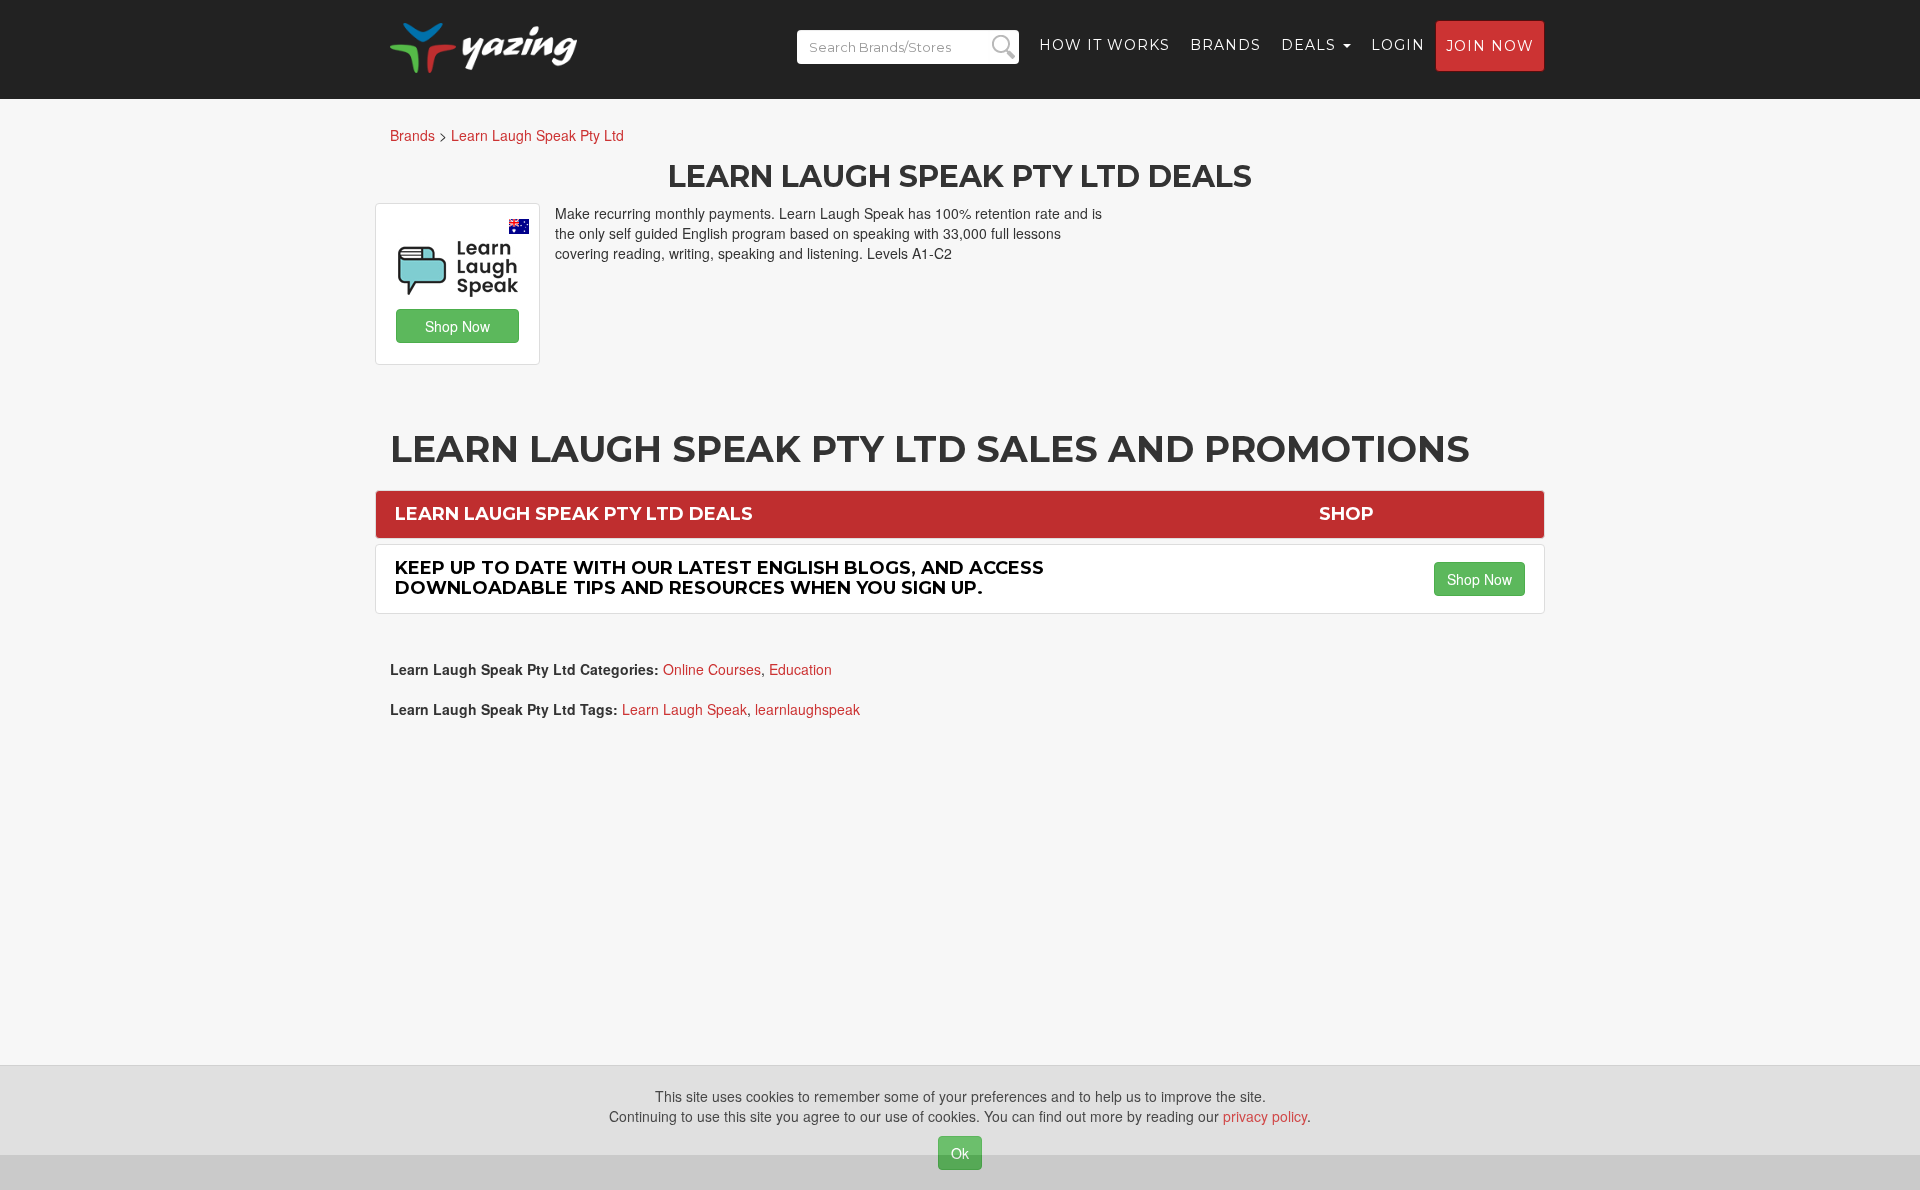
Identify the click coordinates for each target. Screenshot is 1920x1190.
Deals (1311, 45)
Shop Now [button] (457, 326)
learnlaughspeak (807, 709)
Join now (1490, 46)
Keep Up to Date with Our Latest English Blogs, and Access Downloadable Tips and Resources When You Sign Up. (719, 578)
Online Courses (712, 669)
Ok (960, 1153)
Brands (1225, 45)
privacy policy (1265, 1116)
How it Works (1104, 45)
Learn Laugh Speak (684, 709)
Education (800, 669)
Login (1398, 45)
